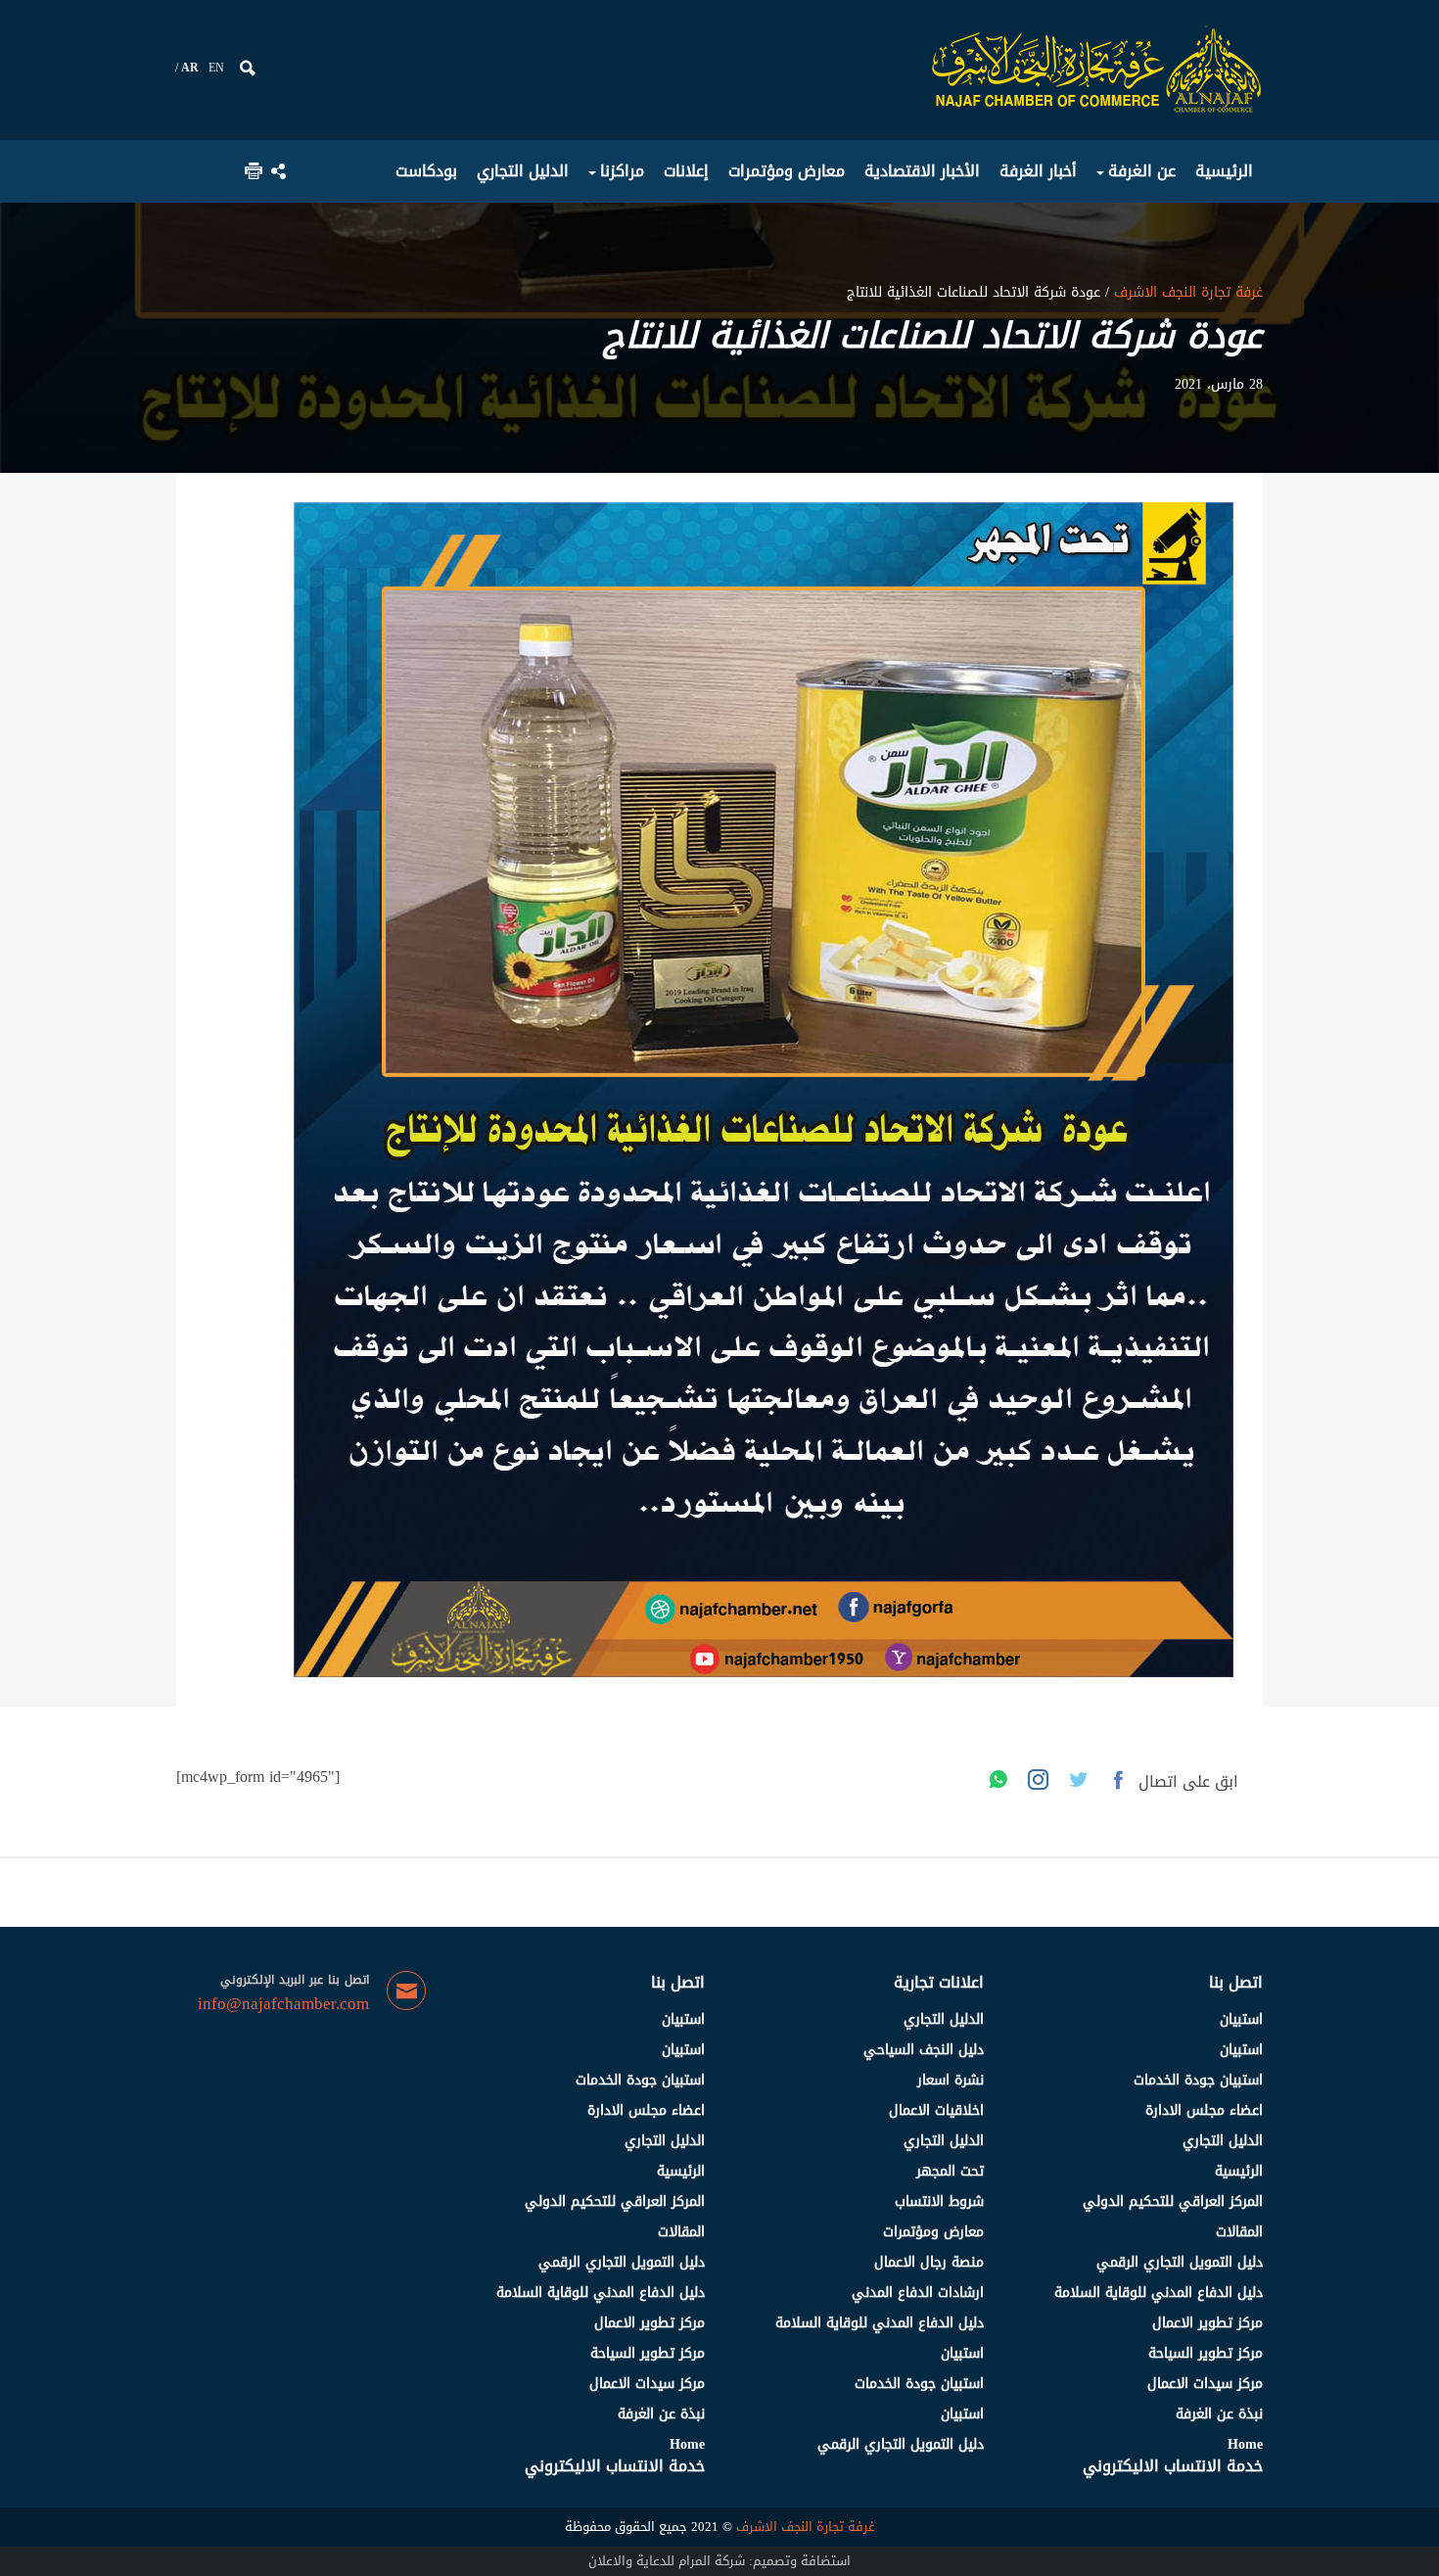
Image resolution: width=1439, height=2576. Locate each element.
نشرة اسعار (951, 2080)
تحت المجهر (950, 2171)
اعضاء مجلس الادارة (1204, 2110)
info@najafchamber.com (283, 2004)
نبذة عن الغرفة (1219, 2414)
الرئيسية (1239, 2171)
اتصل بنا (1236, 1982)
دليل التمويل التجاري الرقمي (1180, 2262)
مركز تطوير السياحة (1206, 2353)
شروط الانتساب (939, 2201)
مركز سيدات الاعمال (1205, 2384)
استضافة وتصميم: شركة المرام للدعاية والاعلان (719, 2561)
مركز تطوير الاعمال (1207, 2323)
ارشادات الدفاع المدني (918, 2293)
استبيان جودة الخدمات (1198, 2080)
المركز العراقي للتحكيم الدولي (1173, 2201)
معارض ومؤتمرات (933, 2232)
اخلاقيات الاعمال (936, 2110)
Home (1245, 2444)
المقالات (1239, 2232)
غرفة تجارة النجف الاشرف (1186, 292)
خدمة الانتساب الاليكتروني (1173, 2466)
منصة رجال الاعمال (929, 2262)
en (216, 68)
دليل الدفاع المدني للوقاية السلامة (1159, 2293)
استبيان (1241, 2019)
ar (190, 68)
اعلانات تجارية (939, 1982)
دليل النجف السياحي (924, 2050)
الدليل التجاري (1223, 2141)
